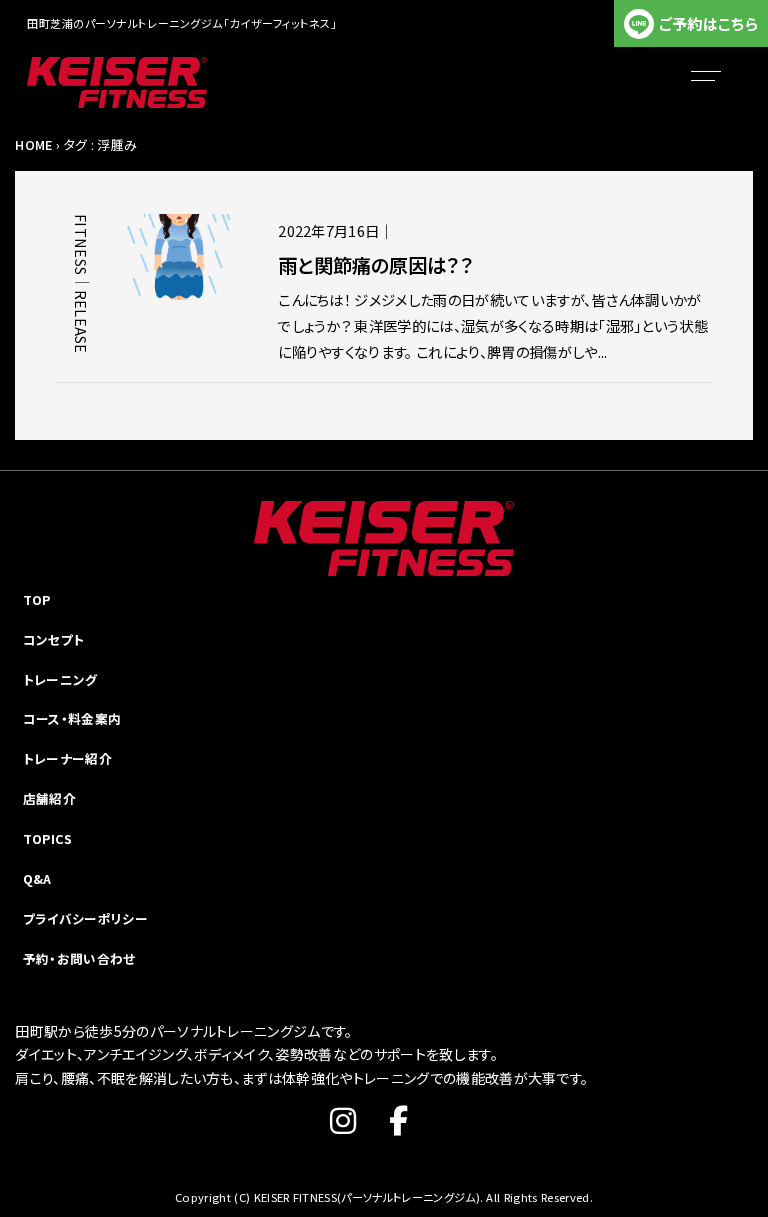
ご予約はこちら (708, 23)
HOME (33, 144)
